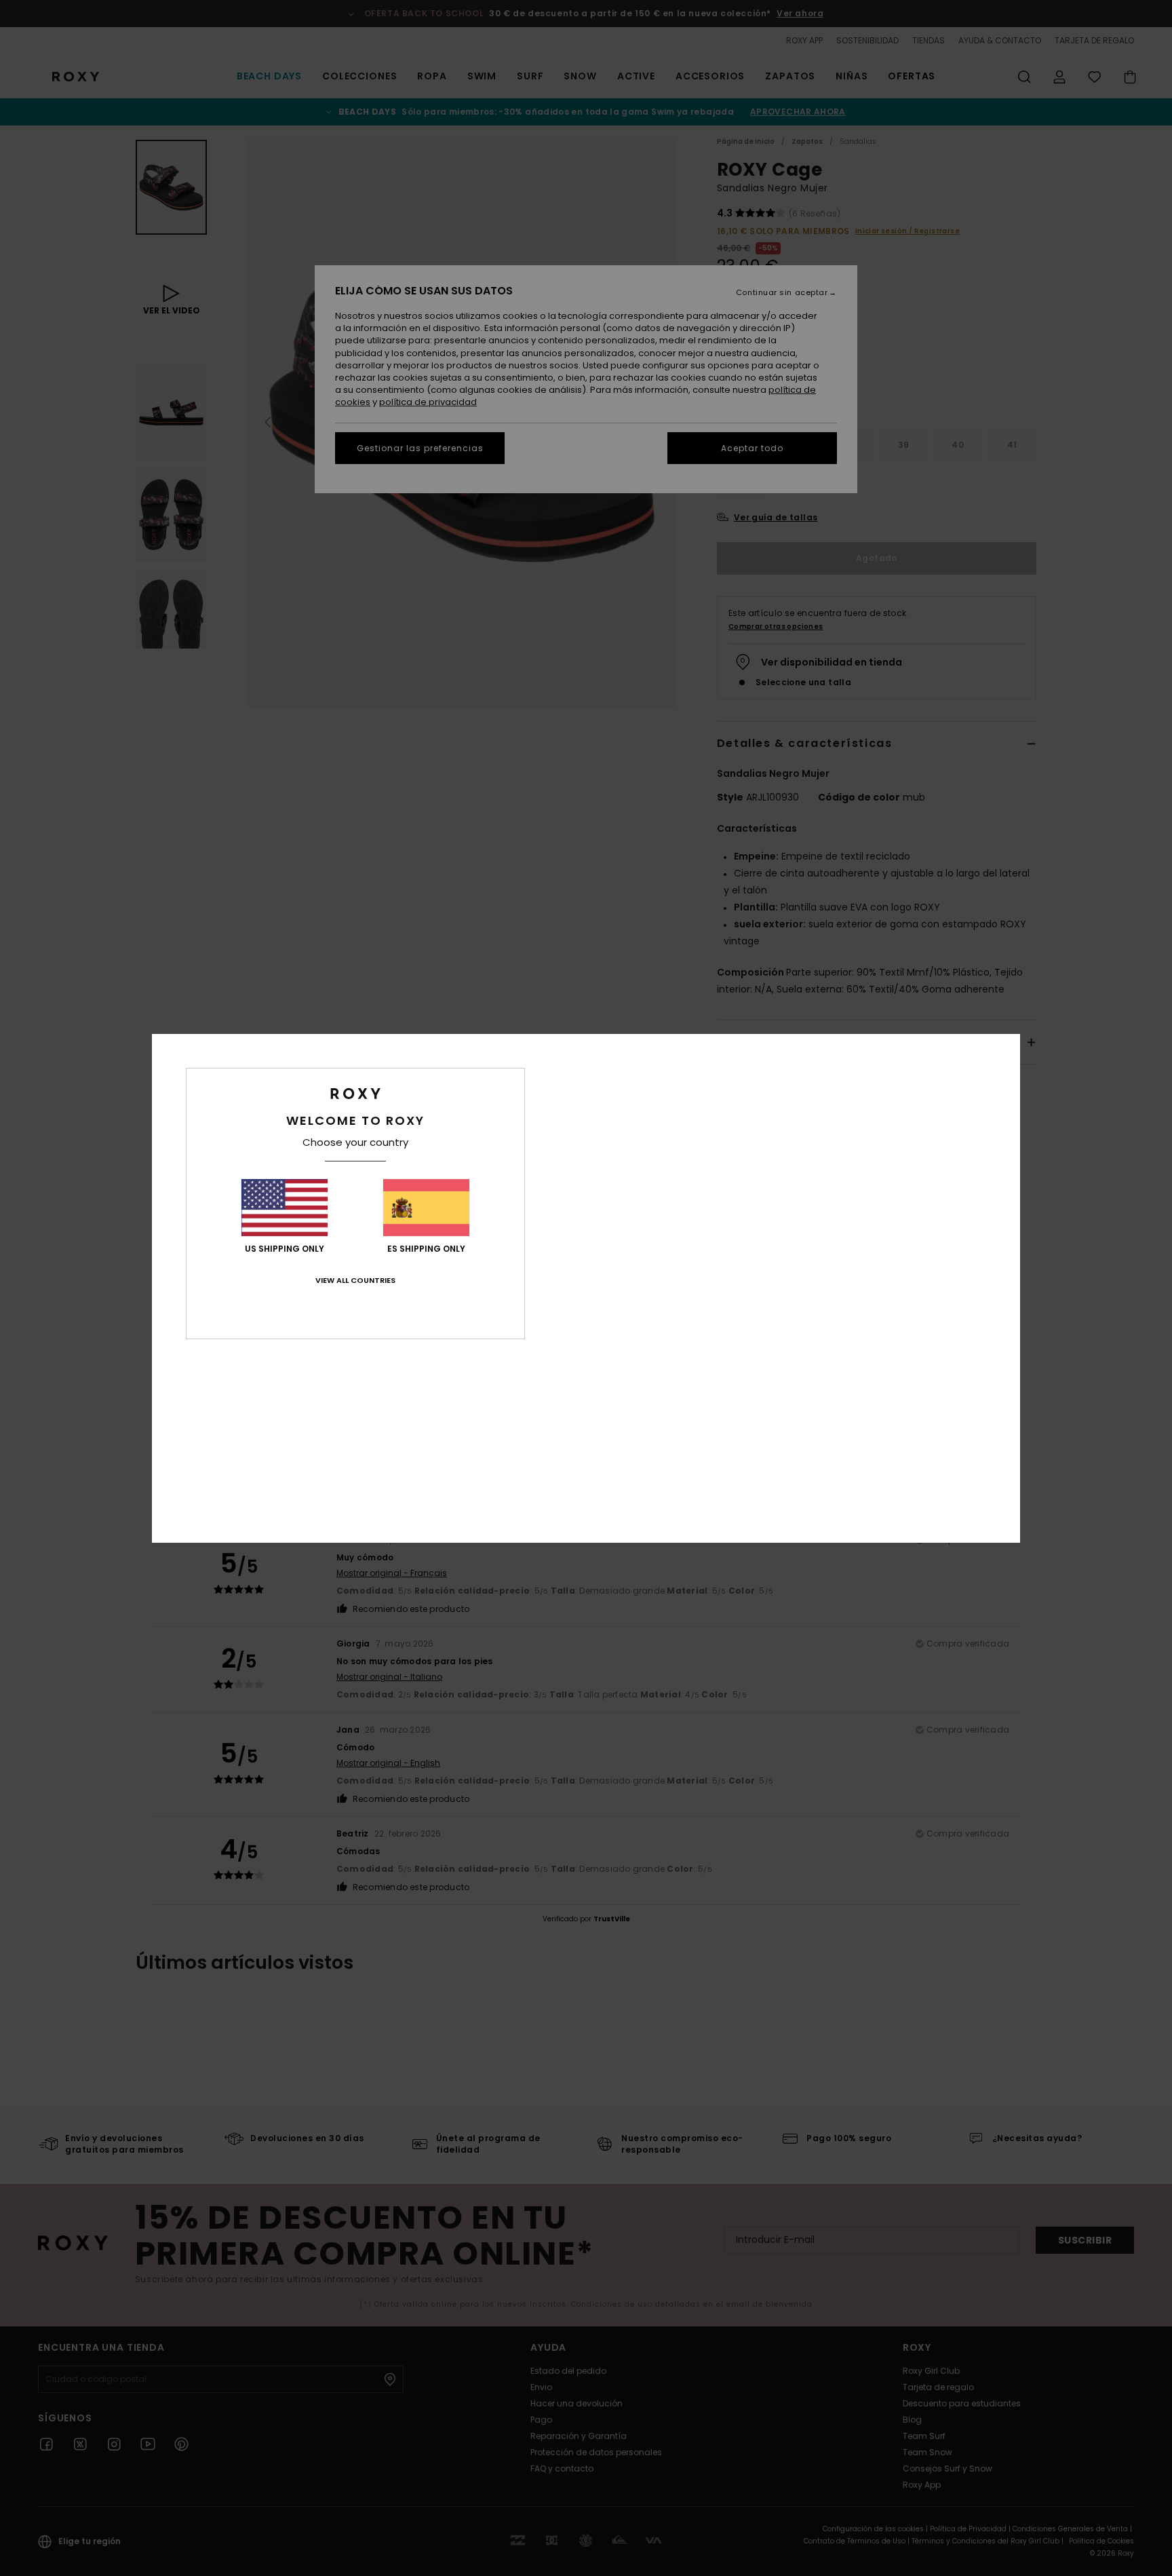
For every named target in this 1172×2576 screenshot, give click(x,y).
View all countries (355, 1280)
